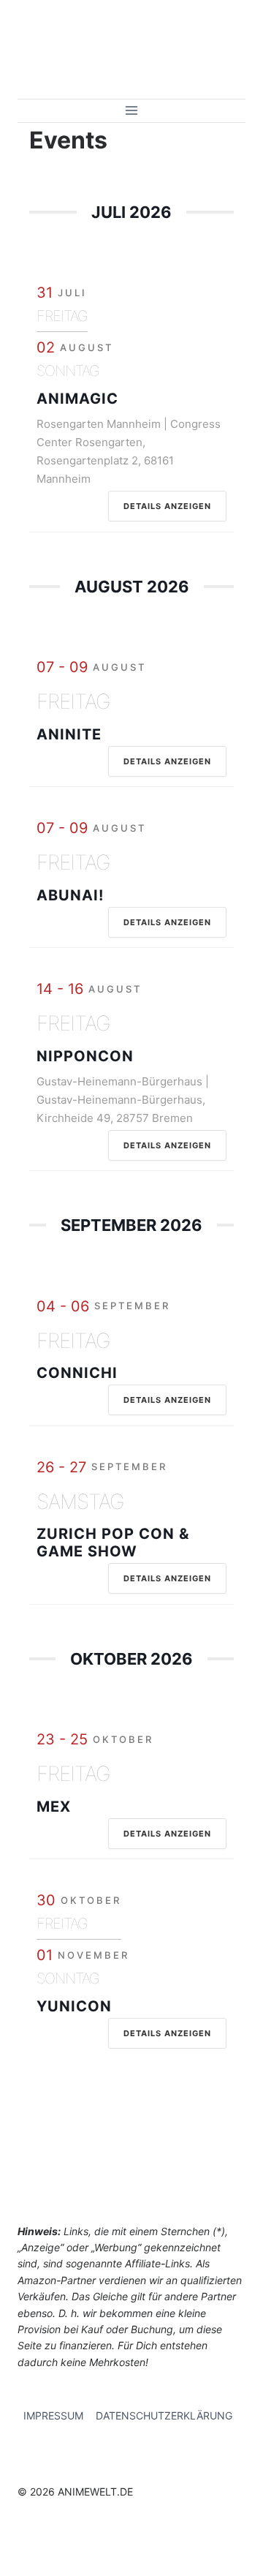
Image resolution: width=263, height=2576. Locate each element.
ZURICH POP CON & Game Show (113, 1543)
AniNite (69, 734)
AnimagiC (77, 399)
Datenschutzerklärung (164, 2415)
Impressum (53, 2415)
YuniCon (74, 2006)
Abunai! (70, 895)
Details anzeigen (167, 506)
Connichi (77, 1373)
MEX (54, 1807)
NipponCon (85, 1056)
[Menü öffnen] (132, 111)
